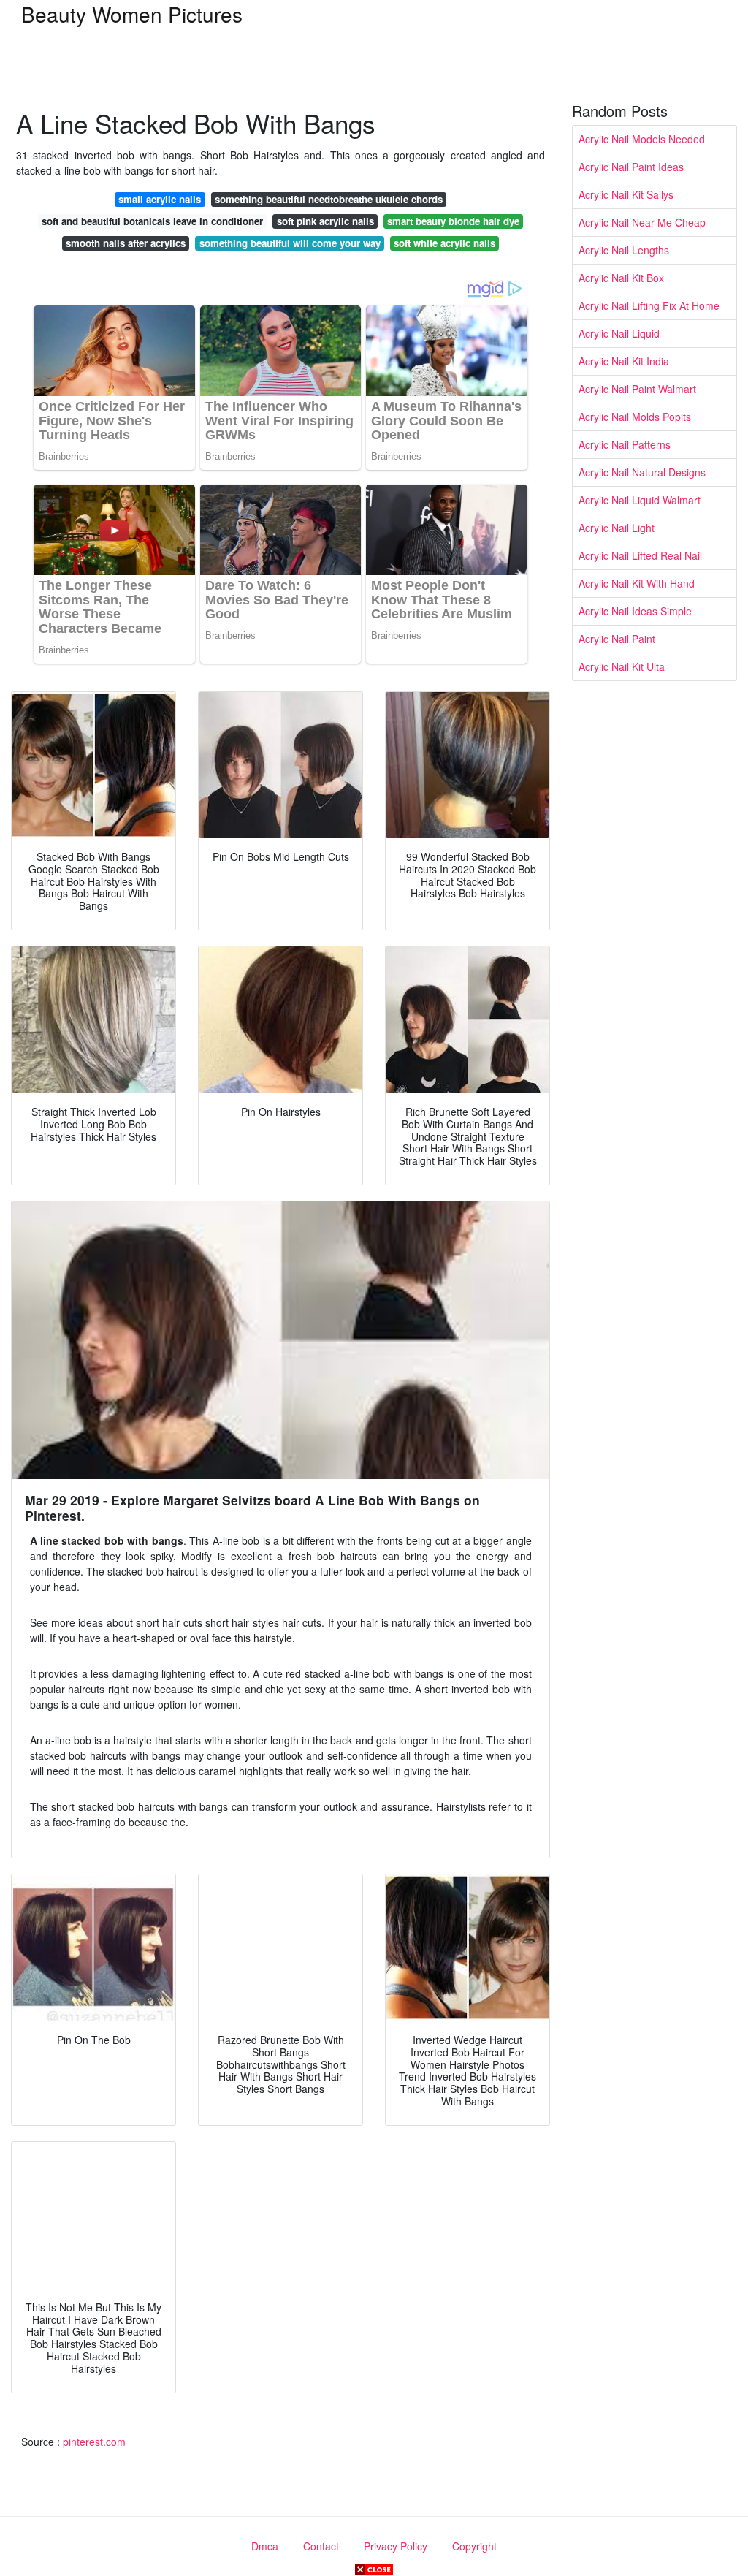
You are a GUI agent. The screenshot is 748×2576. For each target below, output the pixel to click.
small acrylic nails (160, 199)
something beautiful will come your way (290, 243)
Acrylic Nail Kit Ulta (622, 666)
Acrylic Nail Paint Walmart (637, 389)
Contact (321, 2546)
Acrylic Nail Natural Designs (642, 472)
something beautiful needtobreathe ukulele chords (329, 199)
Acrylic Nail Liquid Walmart (640, 500)
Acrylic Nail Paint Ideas (631, 167)
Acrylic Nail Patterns (625, 444)
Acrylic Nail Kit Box (621, 278)
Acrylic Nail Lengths (624, 250)
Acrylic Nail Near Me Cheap (642, 222)
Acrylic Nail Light (617, 528)
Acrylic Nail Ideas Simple (635, 611)
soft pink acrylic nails (325, 221)
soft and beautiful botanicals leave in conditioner (152, 221)
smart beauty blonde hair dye (453, 221)
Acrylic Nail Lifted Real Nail (640, 555)
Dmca (265, 2546)
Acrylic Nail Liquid (619, 333)
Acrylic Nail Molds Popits (635, 417)
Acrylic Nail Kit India (624, 361)
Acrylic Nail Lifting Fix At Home (649, 305)
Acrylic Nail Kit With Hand (637, 583)
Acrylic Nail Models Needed (642, 139)
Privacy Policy (396, 2546)
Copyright (474, 2546)
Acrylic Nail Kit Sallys (626, 194)
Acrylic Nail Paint (617, 639)
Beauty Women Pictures (132, 14)
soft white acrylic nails (444, 243)
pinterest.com (94, 2442)
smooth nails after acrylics (126, 243)
